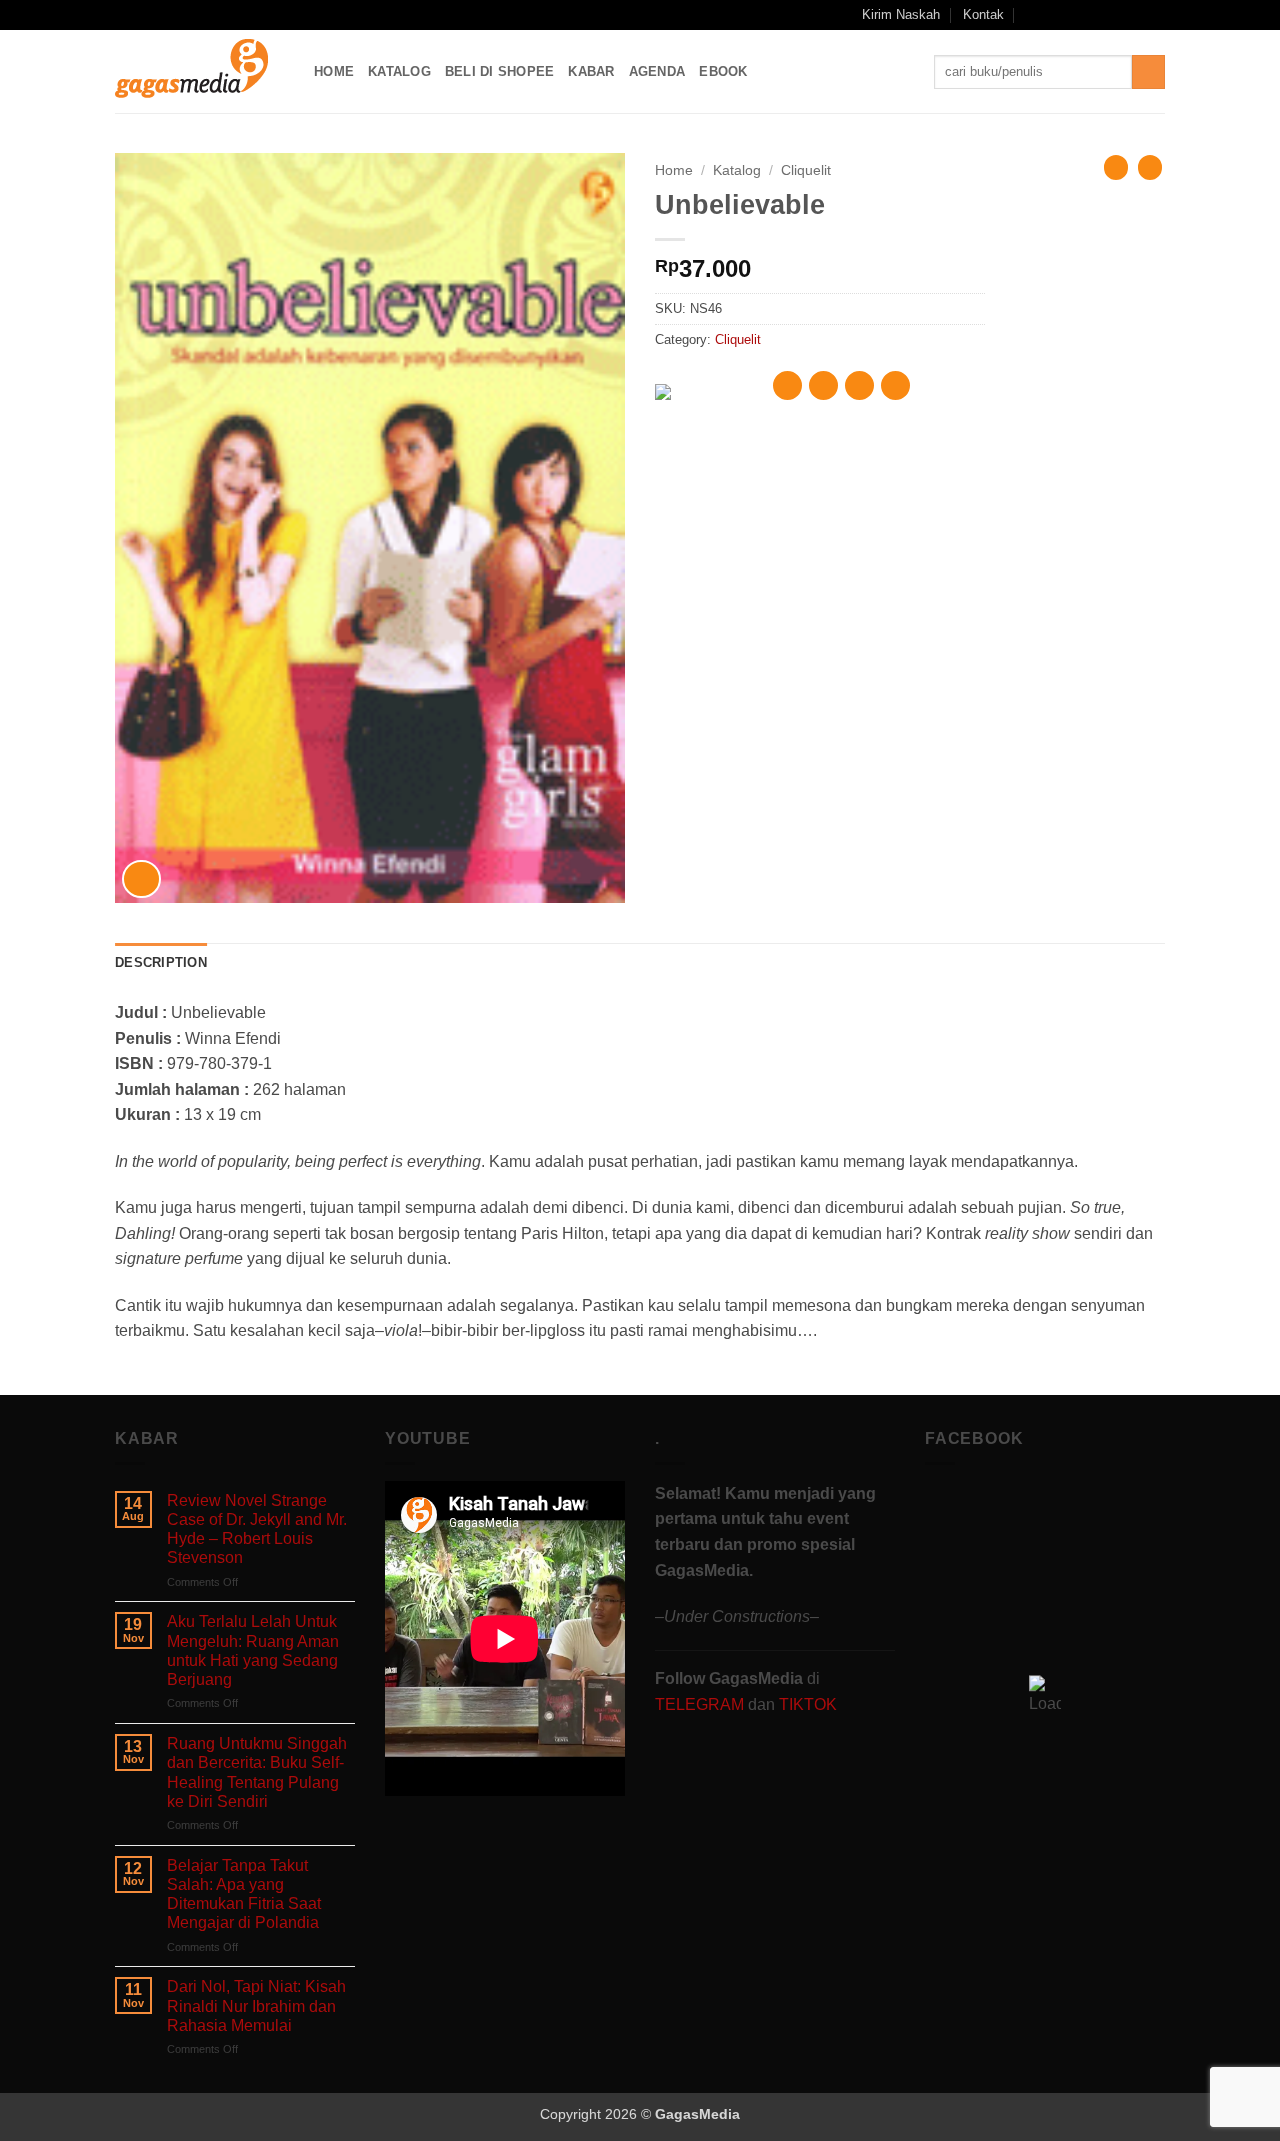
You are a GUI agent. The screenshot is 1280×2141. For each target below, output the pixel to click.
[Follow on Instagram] (1079, 15)
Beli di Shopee (500, 71)
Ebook (723, 71)
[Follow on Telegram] (1155, 15)
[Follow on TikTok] (1098, 15)
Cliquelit (806, 170)
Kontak (983, 14)
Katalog (399, 71)
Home (334, 71)
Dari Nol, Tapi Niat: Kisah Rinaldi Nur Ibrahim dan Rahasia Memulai (256, 2005)
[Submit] (1148, 72)
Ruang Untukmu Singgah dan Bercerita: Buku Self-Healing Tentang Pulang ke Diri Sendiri (257, 1772)
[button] (1032, 14)
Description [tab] (161, 962)
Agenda (657, 71)
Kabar (591, 71)
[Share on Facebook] (787, 385)
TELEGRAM (701, 1704)
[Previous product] (1150, 167)
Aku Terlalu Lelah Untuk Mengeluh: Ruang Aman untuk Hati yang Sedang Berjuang (253, 1650)
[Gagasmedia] (199, 71)
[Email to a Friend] (859, 385)
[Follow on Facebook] (1059, 15)
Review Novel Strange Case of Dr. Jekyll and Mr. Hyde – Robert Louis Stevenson (257, 1529)
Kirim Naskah (901, 14)
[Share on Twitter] (823, 385)
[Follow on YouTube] (1136, 15)
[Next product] (1116, 167)
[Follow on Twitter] (1117, 15)
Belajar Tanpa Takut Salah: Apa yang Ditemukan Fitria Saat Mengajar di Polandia (244, 1894)
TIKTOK (808, 1704)
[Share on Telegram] (895, 385)
